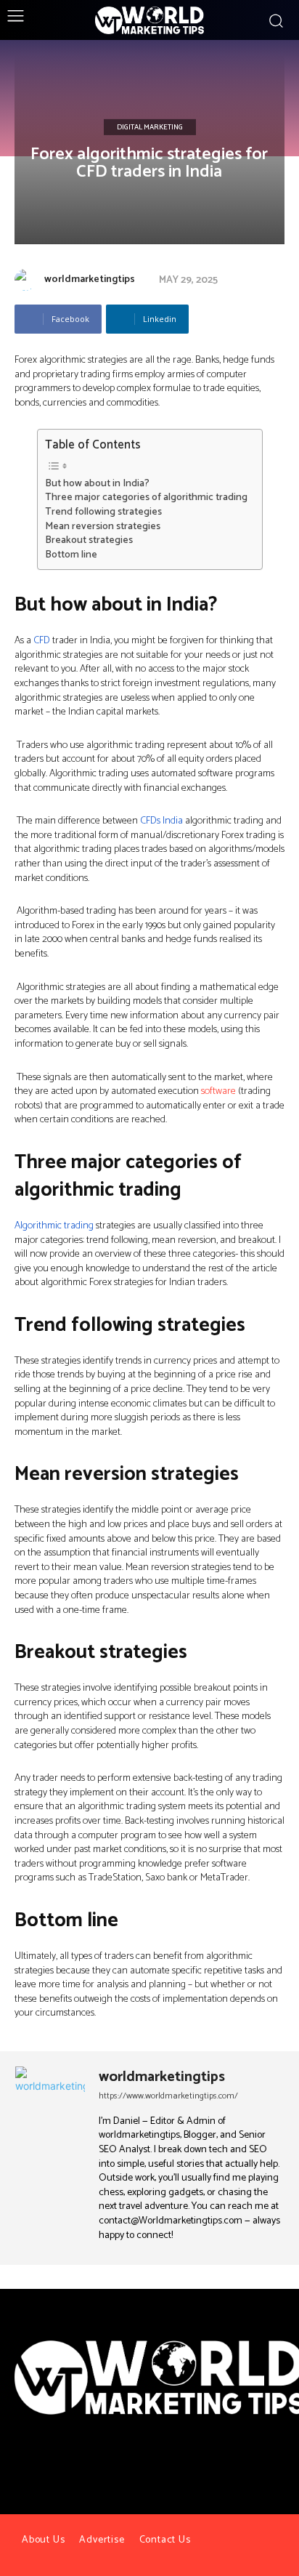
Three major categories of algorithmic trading (146, 498)
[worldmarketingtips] (28, 280)
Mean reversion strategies (103, 527)
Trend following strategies (103, 512)
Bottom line (71, 555)
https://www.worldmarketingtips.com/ (168, 2096)
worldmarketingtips (90, 279)
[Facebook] (110, 2465)
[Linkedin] (189, 2465)
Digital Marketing (150, 127)
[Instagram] (163, 2465)
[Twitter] (136, 2465)
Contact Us (165, 2540)
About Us (43, 2540)
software (218, 1091)
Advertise (102, 2540)
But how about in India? (97, 484)
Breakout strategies (89, 541)
